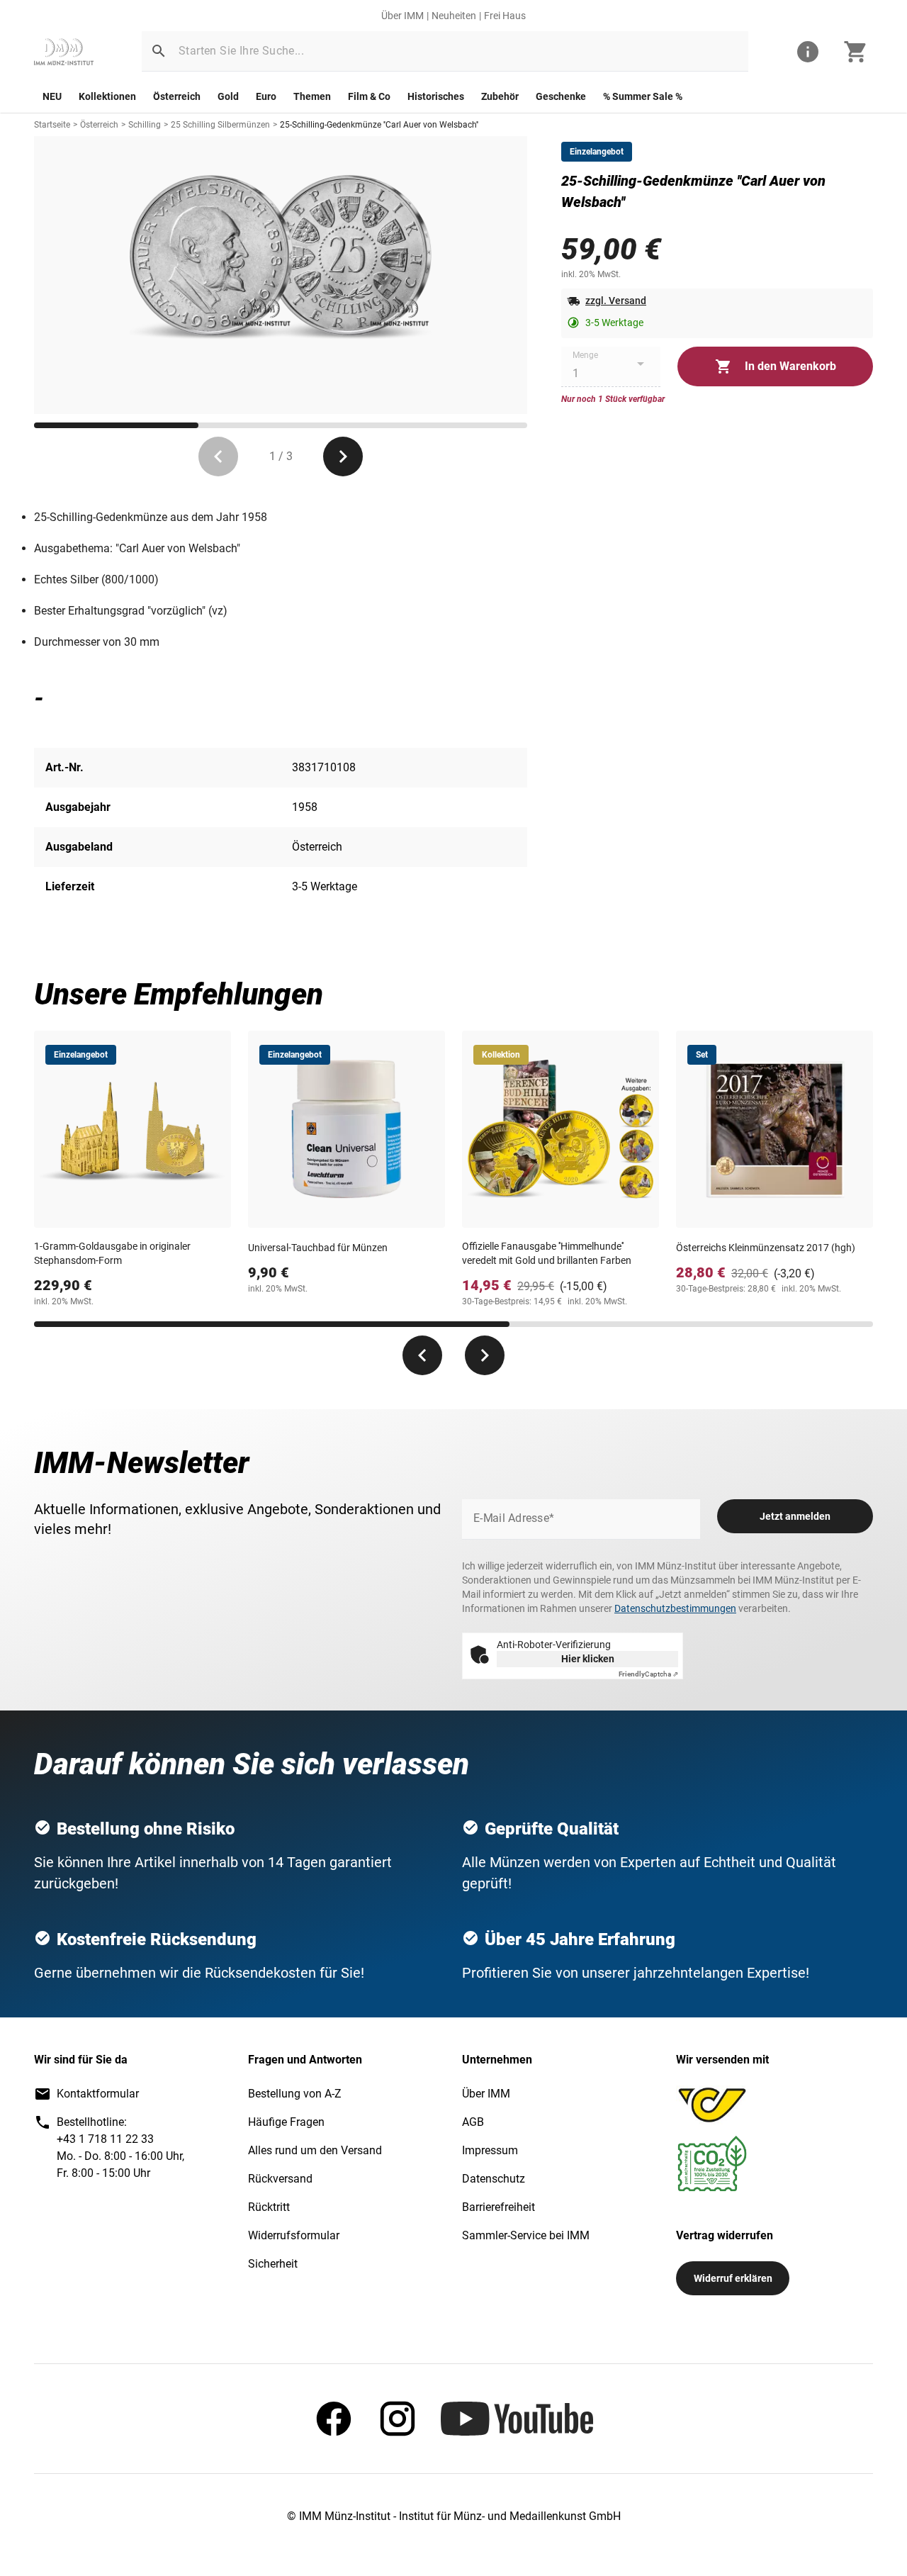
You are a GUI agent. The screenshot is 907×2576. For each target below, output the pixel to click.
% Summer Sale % (643, 96)
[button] (159, 51)
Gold (228, 96)
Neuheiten (454, 16)
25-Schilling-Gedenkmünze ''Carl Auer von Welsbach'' (379, 125)
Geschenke (561, 96)
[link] (64, 52)
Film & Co (369, 96)
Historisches (436, 96)
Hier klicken (588, 1659)
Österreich (177, 96)
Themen (312, 96)
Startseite (52, 125)
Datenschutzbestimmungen (675, 1608)
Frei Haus (505, 16)
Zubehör (500, 96)
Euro (266, 96)
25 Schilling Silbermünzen (220, 125)
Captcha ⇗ (648, 1674)
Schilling (145, 125)
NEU (52, 96)
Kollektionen (107, 96)
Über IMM (402, 16)
